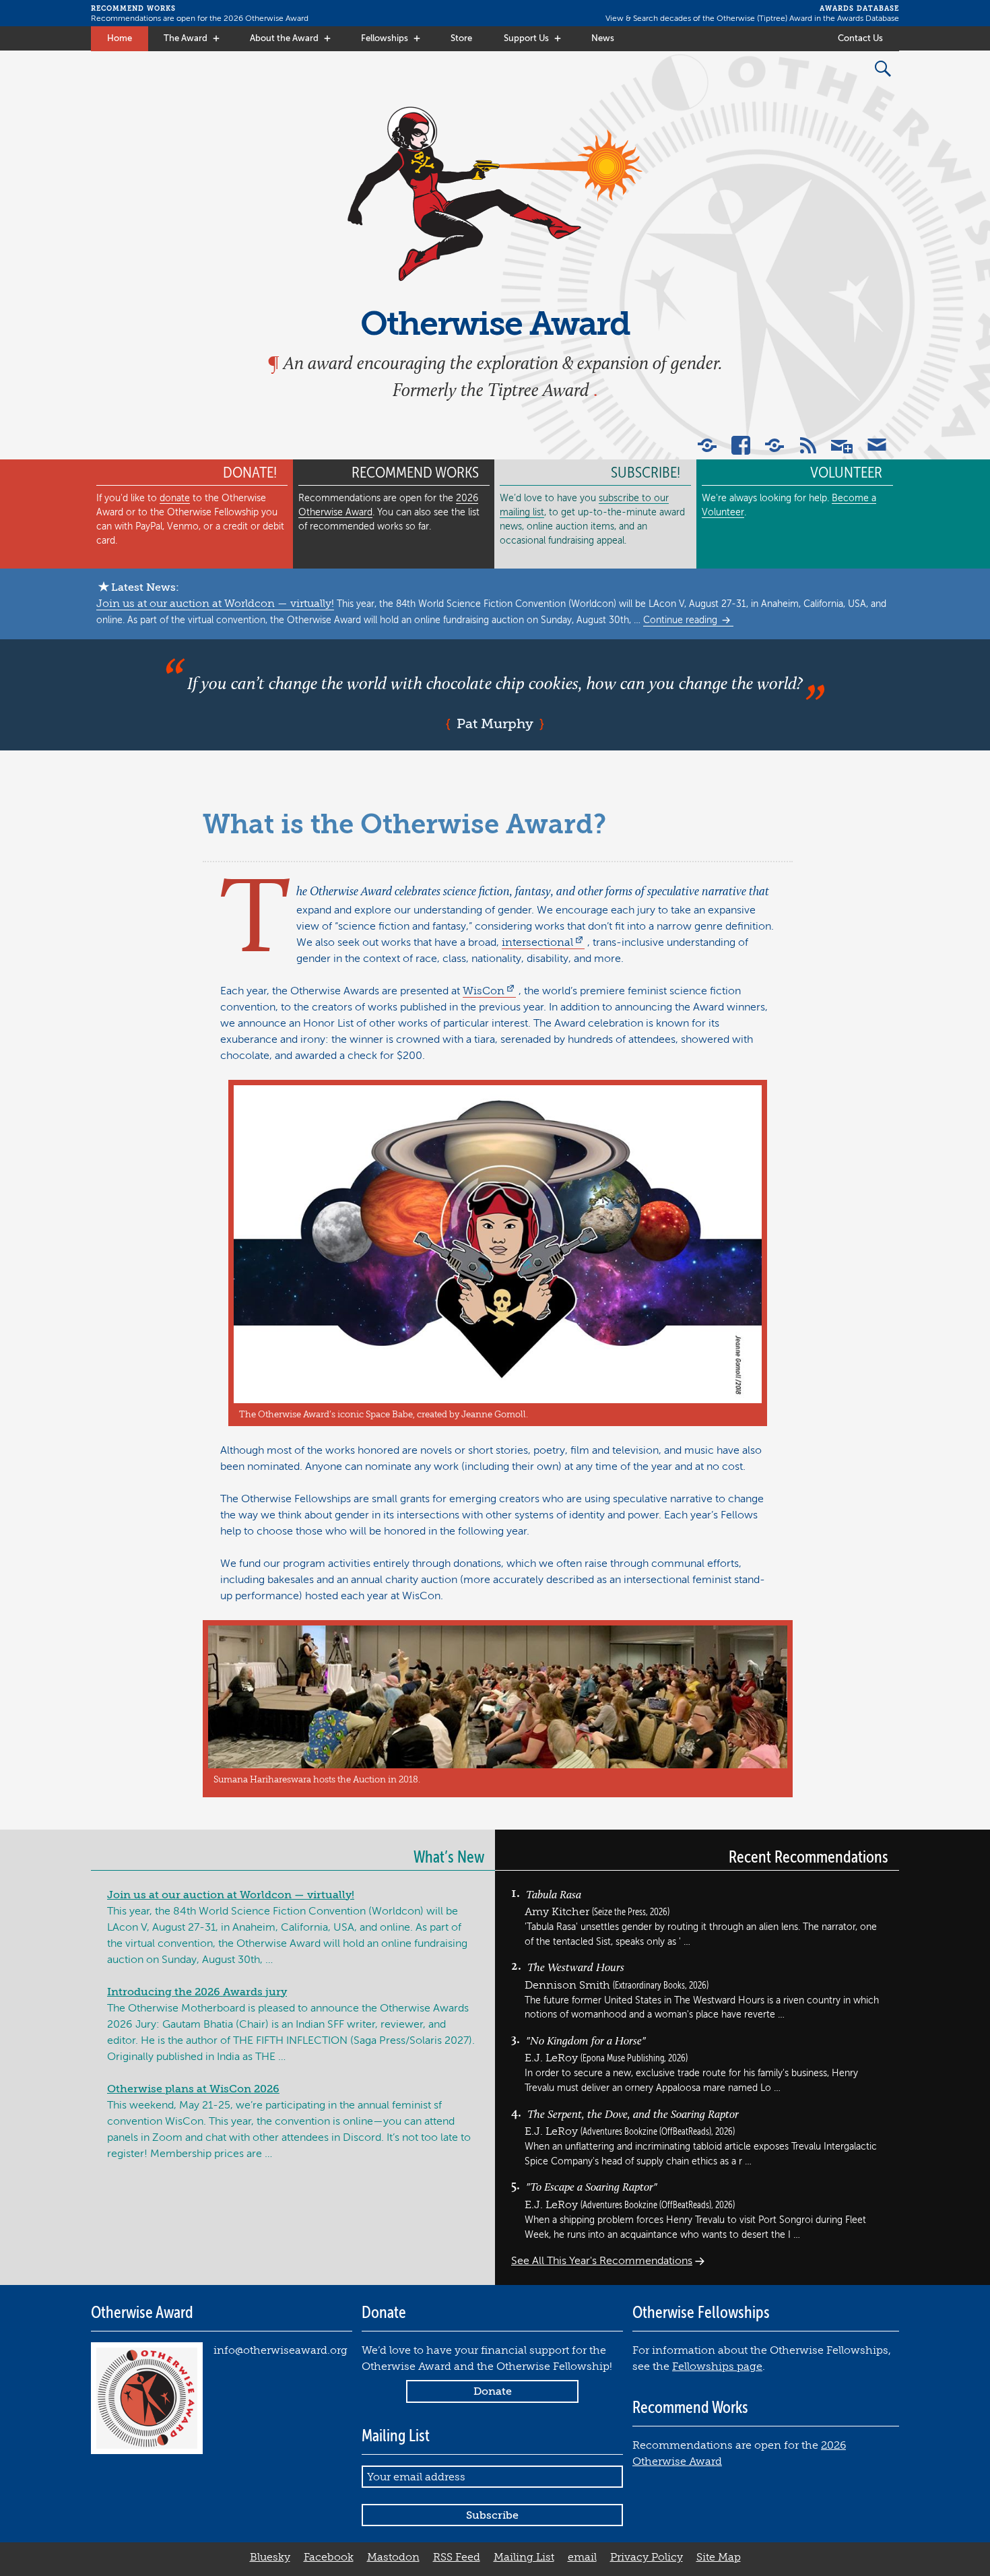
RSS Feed (457, 2557)
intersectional (537, 942)
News (603, 38)
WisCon (484, 991)
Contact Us (860, 38)
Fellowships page (717, 2366)
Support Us (526, 38)
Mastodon (393, 2557)
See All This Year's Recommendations (602, 2261)
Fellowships (385, 38)
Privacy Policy (647, 2557)
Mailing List (524, 2557)
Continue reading (682, 620)
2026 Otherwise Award (266, 18)
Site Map (719, 2557)
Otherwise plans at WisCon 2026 (193, 2089)
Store (461, 38)
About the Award (284, 38)
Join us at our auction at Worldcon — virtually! (215, 604)
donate (175, 498)
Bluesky (270, 2557)
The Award (186, 38)
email (582, 2557)
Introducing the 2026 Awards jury (197, 1992)
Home (120, 38)
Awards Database (868, 18)
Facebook (329, 2557)
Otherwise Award (495, 324)
